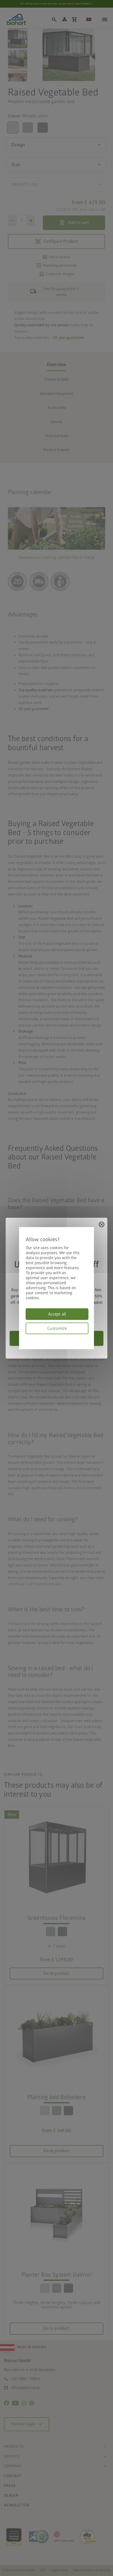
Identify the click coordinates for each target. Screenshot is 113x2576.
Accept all (57, 1314)
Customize (57, 1328)
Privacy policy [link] (87, 1337)
